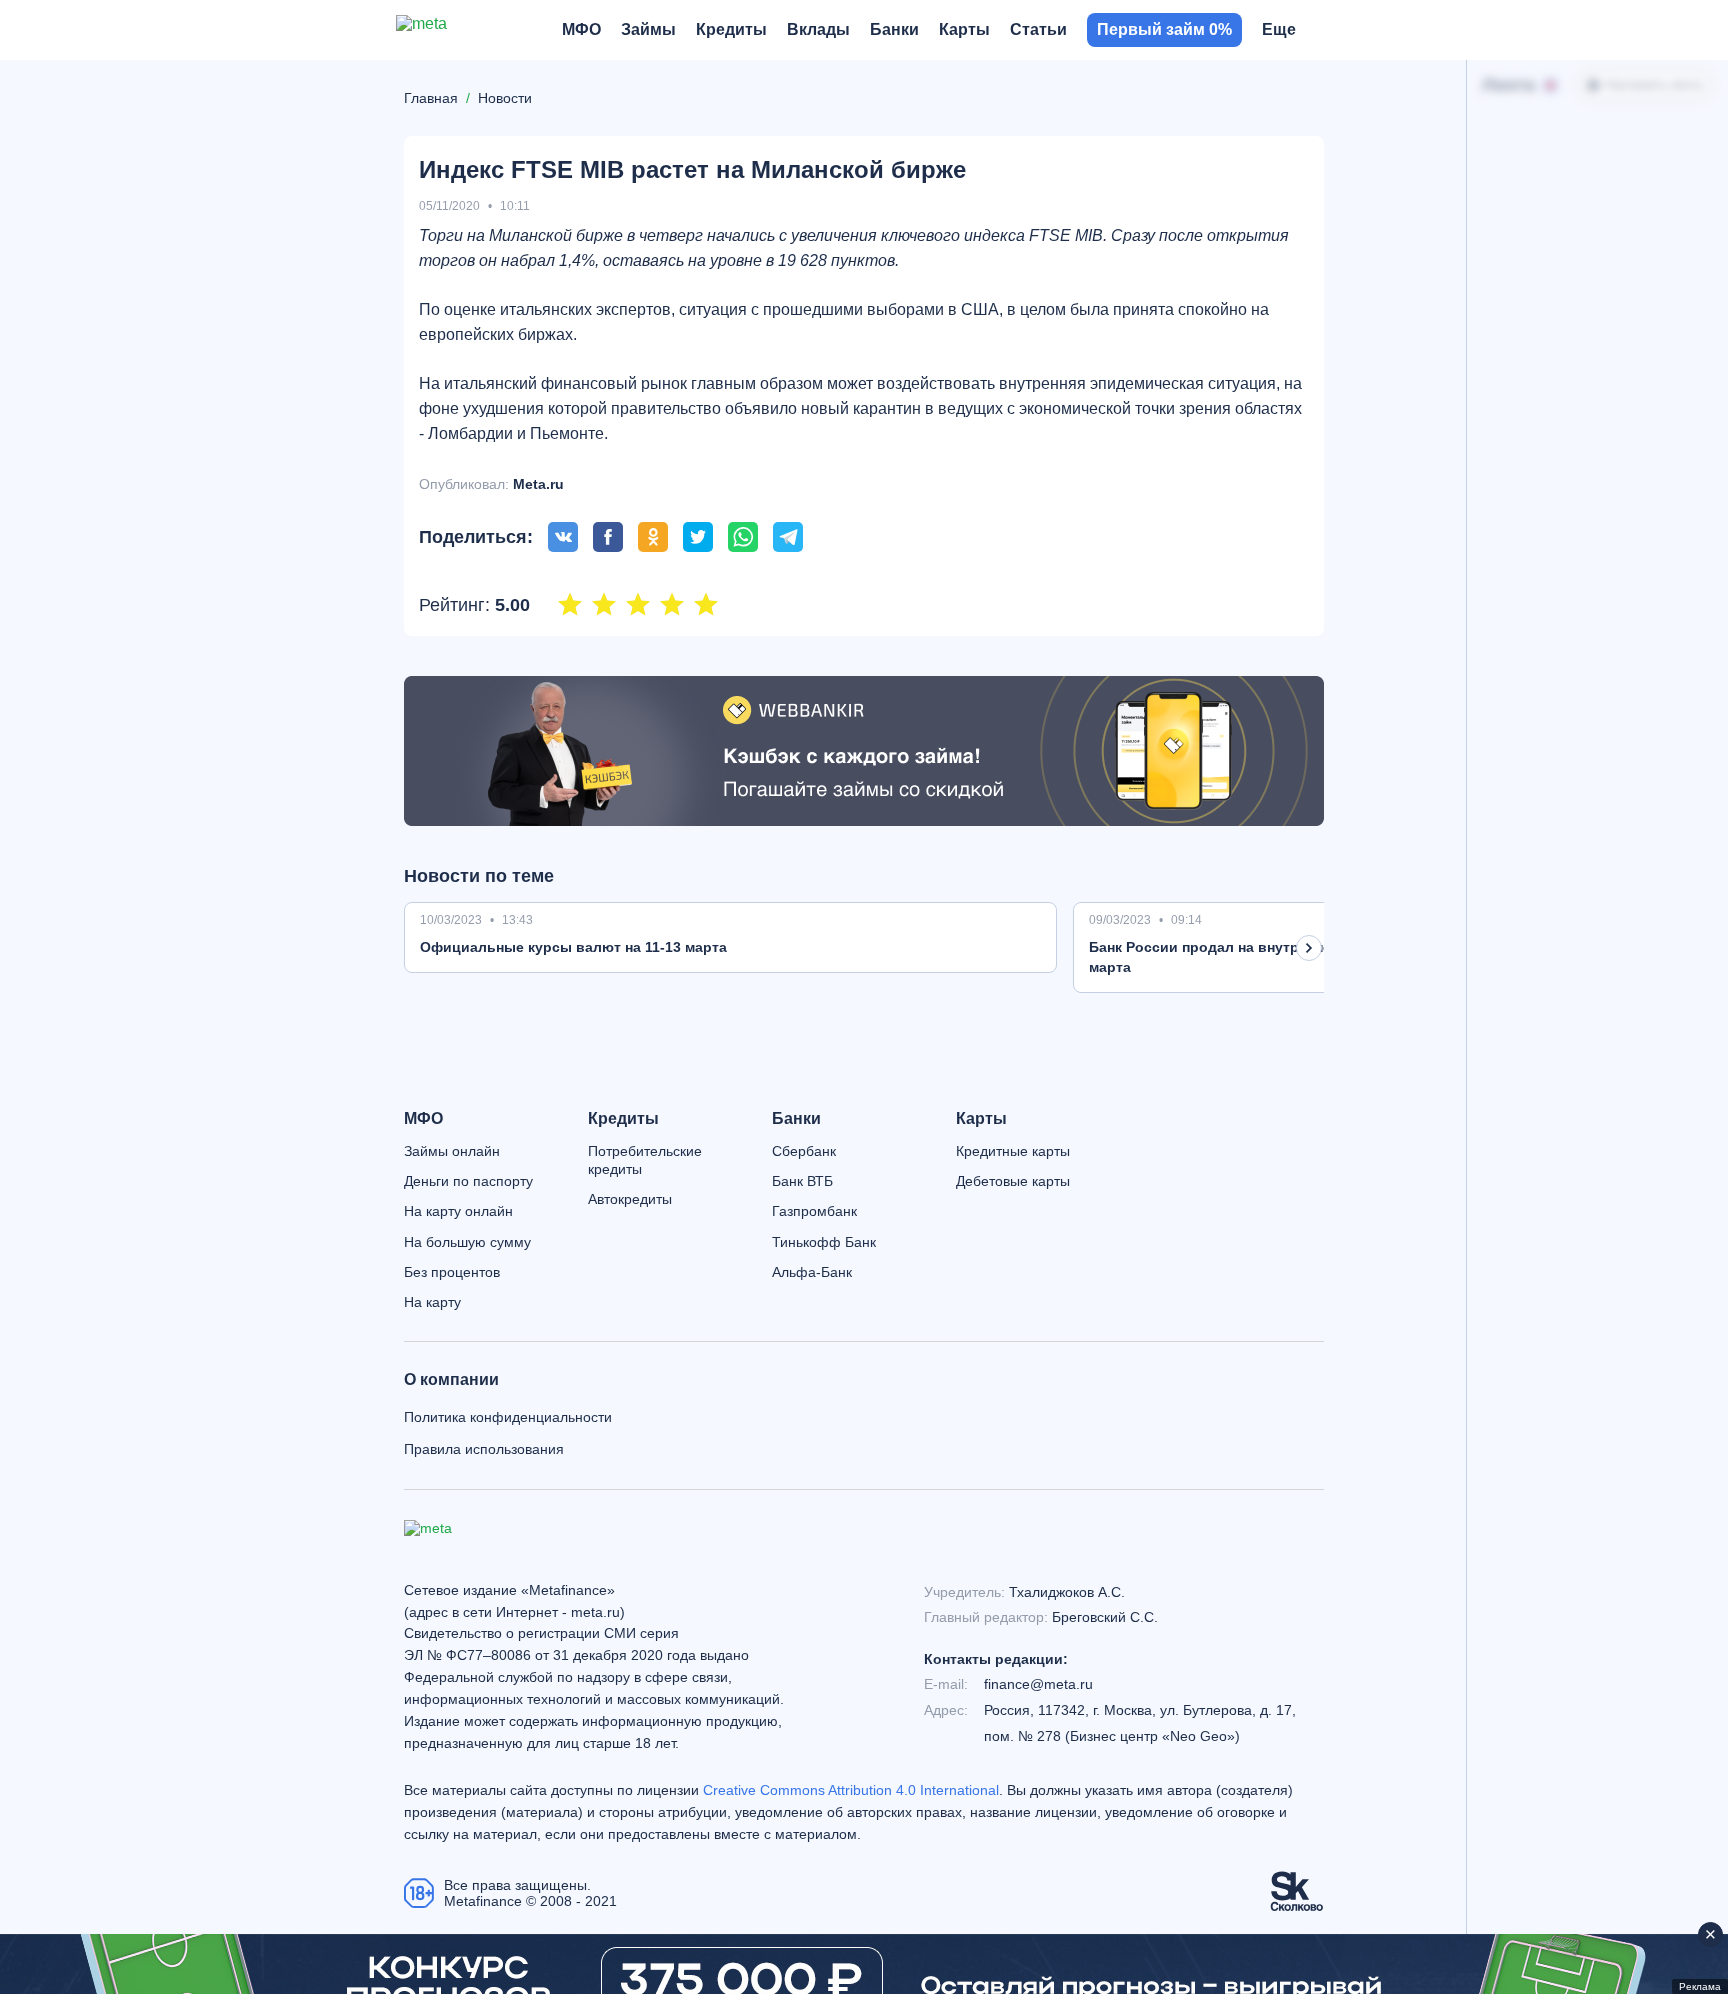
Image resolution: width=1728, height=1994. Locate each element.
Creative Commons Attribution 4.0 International (851, 1790)
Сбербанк (804, 1151)
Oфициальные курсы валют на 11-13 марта (573, 947)
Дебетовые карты (1013, 1181)
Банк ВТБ (802, 1181)
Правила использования (484, 1449)
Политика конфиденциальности (508, 1417)
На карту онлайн (458, 1211)
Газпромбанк (814, 1211)
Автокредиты (630, 1199)
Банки (796, 1119)
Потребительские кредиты (645, 1160)
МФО (423, 1119)
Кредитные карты (1013, 1151)
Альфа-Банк (812, 1272)
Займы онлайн (452, 1151)
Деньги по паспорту (468, 1181)
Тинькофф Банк (824, 1242)
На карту (432, 1302)
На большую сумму (467, 1242)
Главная (431, 98)
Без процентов (452, 1272)
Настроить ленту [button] (1654, 85)
